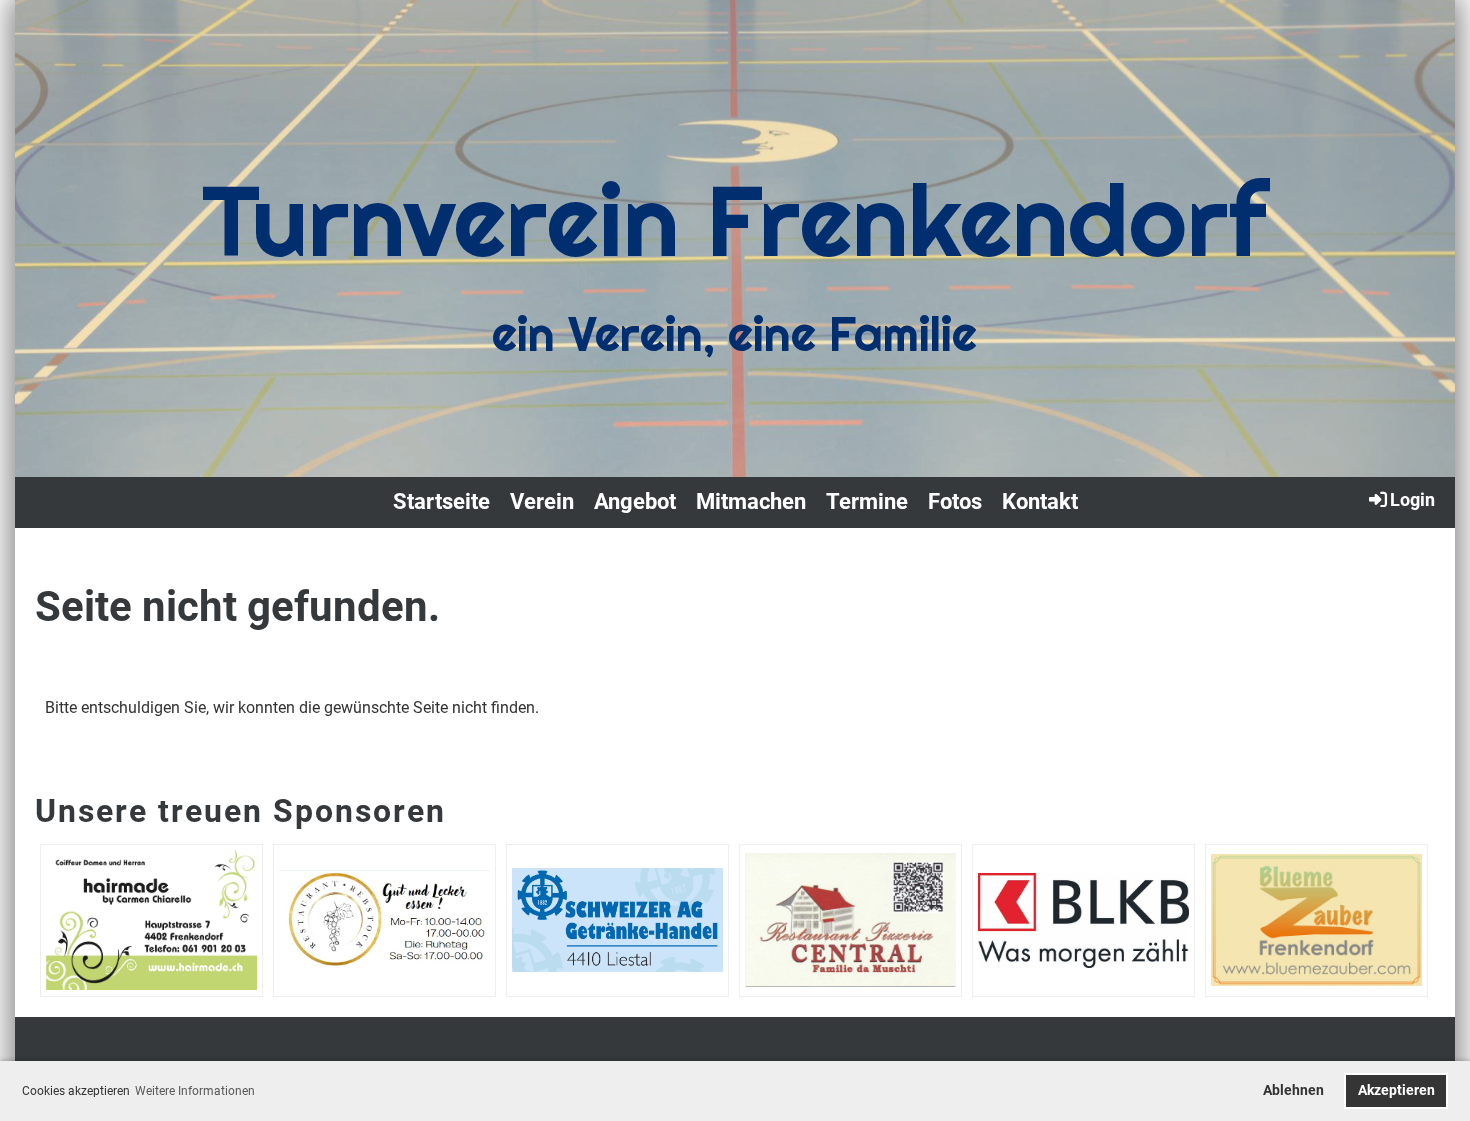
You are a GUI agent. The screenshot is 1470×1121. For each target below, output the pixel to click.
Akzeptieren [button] (1396, 1090)
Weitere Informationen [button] (195, 1091)
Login (1412, 499)
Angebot (635, 501)
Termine (867, 501)
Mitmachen (751, 501)
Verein (542, 501)
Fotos (955, 501)
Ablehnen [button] (1293, 1090)
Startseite (441, 501)
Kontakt (1040, 501)
